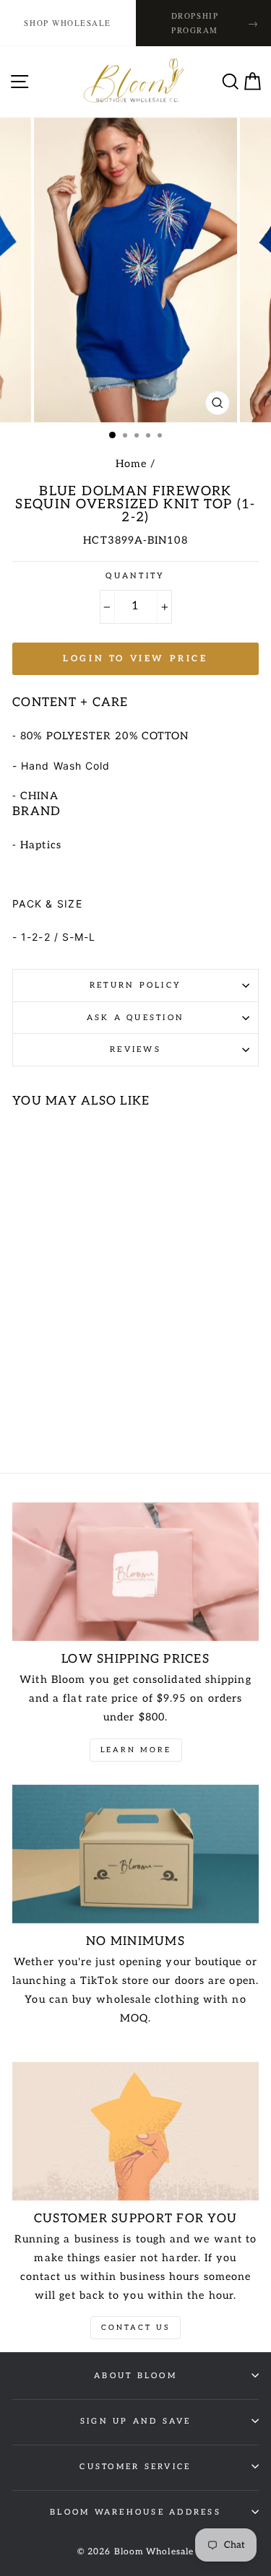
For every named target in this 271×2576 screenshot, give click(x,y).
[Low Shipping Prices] (135, 1572)
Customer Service (135, 2467)
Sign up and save (135, 2421)
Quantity (135, 576)
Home (131, 464)
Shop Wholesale (68, 23)
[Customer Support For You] (135, 2131)
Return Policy (135, 985)
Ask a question (136, 1018)
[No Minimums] (135, 1854)
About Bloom (135, 2376)
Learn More (136, 1750)
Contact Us (135, 2328)
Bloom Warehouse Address (135, 2512)
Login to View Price (135, 659)
